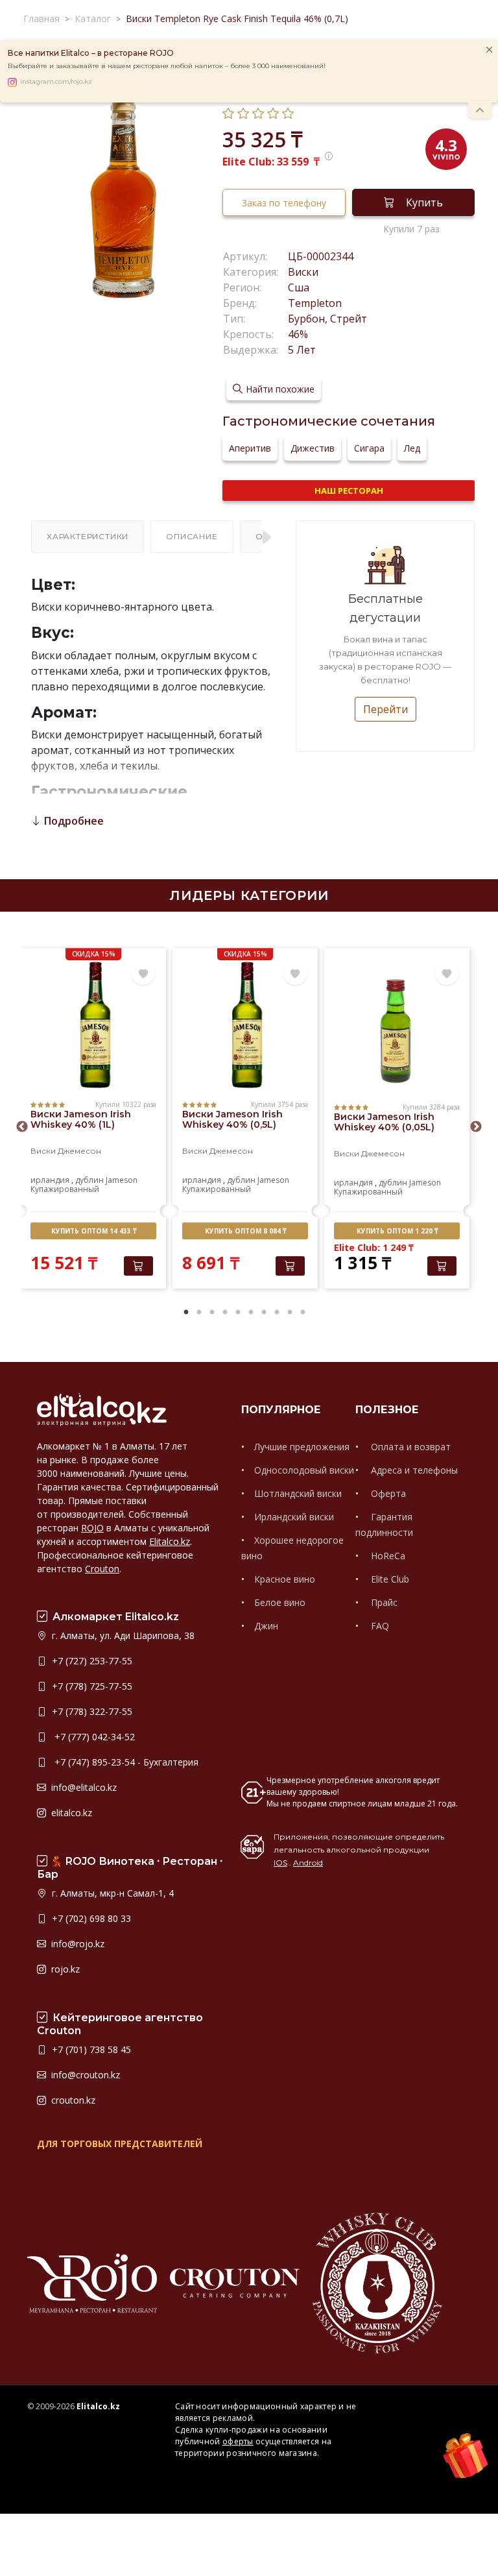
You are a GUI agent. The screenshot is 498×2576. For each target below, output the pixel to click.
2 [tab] (199, 1313)
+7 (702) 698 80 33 (90, 1918)
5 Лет (302, 350)
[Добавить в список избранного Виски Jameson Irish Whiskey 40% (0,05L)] (447, 974)
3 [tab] (212, 1313)
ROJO (92, 1528)
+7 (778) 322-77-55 (91, 1711)
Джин (266, 1626)
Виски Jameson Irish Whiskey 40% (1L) (81, 1119)
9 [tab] (290, 1313)
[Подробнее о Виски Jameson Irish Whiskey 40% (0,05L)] (397, 1028)
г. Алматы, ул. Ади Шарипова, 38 (122, 1635)
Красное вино (285, 1579)
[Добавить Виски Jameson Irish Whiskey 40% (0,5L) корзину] (290, 1266)
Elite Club (389, 1579)
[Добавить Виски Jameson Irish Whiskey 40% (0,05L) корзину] (442, 1266)
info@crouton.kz (84, 2075)
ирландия (50, 1180)
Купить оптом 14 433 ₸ (94, 1231)
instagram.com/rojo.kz (56, 82)
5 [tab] (238, 1313)
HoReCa (387, 1556)
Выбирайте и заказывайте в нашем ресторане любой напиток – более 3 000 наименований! (167, 66)
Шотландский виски (298, 1493)
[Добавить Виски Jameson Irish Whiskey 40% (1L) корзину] (138, 1266)
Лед (412, 448)
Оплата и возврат (409, 1447)
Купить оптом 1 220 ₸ (397, 1231)
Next (476, 1127)
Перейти (385, 709)
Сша (299, 287)
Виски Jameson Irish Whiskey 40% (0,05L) (384, 1122)
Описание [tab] (192, 536)
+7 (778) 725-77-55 (91, 1686)
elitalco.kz (70, 1813)
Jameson (122, 1180)
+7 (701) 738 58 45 (90, 2049)
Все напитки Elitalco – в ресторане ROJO (91, 53)
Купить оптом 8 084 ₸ (245, 1231)
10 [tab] (303, 1313)
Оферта (387, 1493)
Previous (22, 1127)
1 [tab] (186, 1313)
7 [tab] (264, 1313)
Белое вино (280, 1602)
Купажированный (65, 1189)
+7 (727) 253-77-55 (91, 1661)
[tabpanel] (93, 1120)
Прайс (383, 1602)
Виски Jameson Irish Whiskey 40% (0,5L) (232, 1119)
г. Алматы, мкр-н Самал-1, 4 (112, 1893)
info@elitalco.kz (83, 1787)
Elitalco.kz (170, 1541)
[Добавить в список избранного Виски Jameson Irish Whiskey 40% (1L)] (143, 974)
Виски (303, 272)
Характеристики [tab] (88, 536)
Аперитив (250, 448)
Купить (424, 202)
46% (298, 334)
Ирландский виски (294, 1517)
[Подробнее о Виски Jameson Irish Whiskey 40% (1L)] (93, 1025)
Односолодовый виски (304, 1470)
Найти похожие (280, 389)
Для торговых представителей (120, 2144)
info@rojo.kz (77, 1944)
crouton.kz (72, 2100)
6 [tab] (251, 1313)
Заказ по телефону (284, 203)
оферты (238, 2441)
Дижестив (313, 448)
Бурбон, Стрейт (327, 319)
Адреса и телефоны (413, 1470)
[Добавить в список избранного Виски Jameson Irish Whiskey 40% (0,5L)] (295, 974)
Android (308, 1863)
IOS (280, 1863)
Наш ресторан (349, 491)
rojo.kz (64, 1969)
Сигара (369, 448)
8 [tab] (277, 1313)
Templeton (315, 303)
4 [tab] (225, 1313)
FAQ (379, 1626)
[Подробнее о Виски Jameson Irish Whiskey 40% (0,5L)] (245, 1025)
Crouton (102, 1569)
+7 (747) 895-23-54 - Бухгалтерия (124, 1762)
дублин (89, 1180)
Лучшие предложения (302, 1447)
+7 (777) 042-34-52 (92, 1737)
